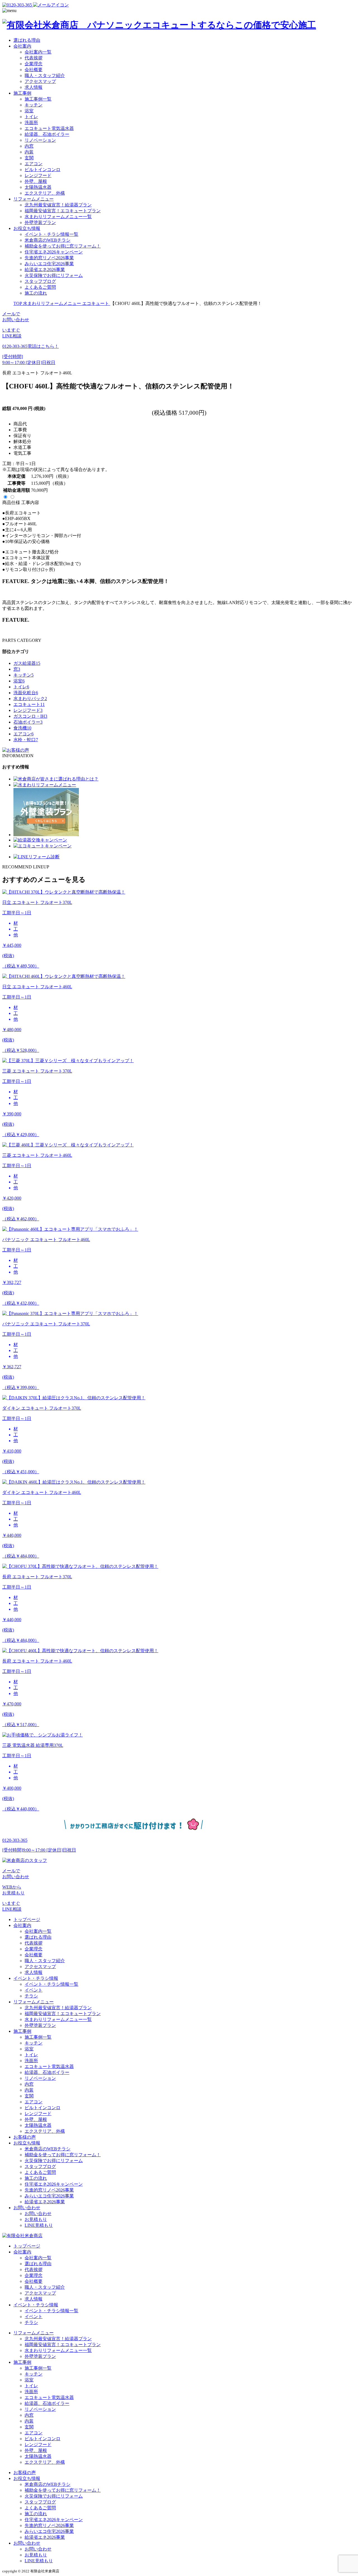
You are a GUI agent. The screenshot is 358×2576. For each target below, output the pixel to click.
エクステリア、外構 (45, 193)
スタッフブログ (40, 281)
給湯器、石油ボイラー (47, 134)
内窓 (29, 146)
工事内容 (30, 503)
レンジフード (38, 175)
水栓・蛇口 (26, 740)
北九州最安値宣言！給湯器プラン (58, 205)
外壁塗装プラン (40, 222)
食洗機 (22, 728)
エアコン (34, 164)
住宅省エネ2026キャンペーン (54, 252)
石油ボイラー (28, 722)
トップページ (27, 1919)
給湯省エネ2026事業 (45, 270)
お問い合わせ (27, 2208)
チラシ (31, 1996)
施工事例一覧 (38, 99)
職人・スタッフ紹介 (45, 75)
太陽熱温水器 (38, 187)
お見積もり (36, 2219)
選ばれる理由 (27, 40)
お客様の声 (25, 2137)
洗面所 (31, 123)
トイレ (31, 117)
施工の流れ (36, 293)
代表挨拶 (34, 58)
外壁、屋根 (36, 181)
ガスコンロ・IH (30, 716)
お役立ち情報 (27, 228)
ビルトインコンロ (43, 170)
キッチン (34, 105)
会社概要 (34, 70)
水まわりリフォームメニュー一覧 (58, 217)
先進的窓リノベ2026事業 (49, 258)
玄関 (29, 158)
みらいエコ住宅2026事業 (49, 264)
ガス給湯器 (27, 663)
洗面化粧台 (26, 693)
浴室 (29, 111)
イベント (34, 1990)
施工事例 (22, 93)
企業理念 (34, 64)
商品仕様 (11, 503)
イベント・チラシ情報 (36, 1978)
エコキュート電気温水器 (49, 128)
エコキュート (29, 704)
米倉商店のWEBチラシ (48, 240)
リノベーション (40, 140)
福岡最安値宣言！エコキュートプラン (63, 211)
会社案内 (22, 46)
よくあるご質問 (40, 287)
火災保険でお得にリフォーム (54, 275)
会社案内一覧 (38, 52)
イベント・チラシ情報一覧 (51, 234)
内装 (29, 152)
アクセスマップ (40, 81)
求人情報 (34, 87)
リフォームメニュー (34, 199)
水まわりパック (30, 699)
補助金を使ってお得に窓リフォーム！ (63, 246)
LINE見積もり (39, 2225)
